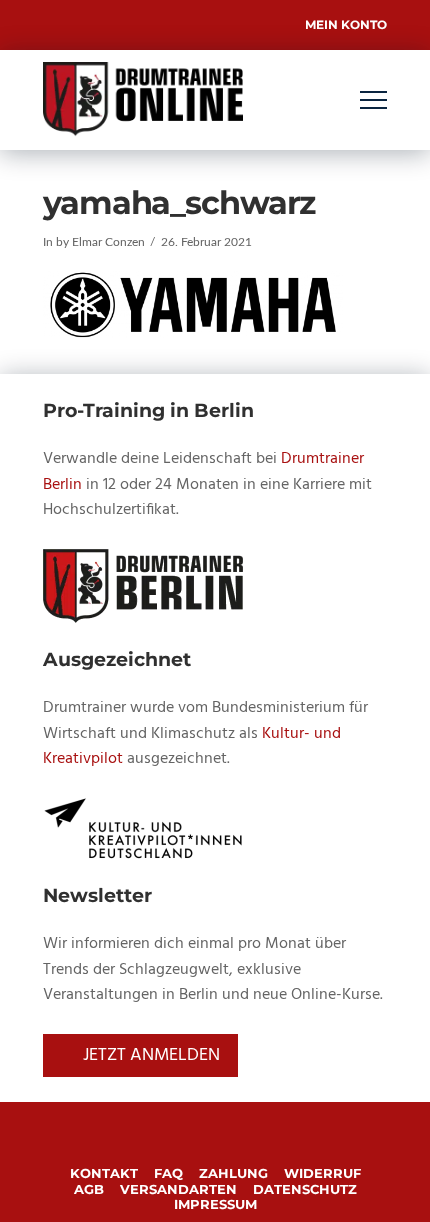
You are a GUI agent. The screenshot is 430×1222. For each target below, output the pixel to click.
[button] (373, 100)
